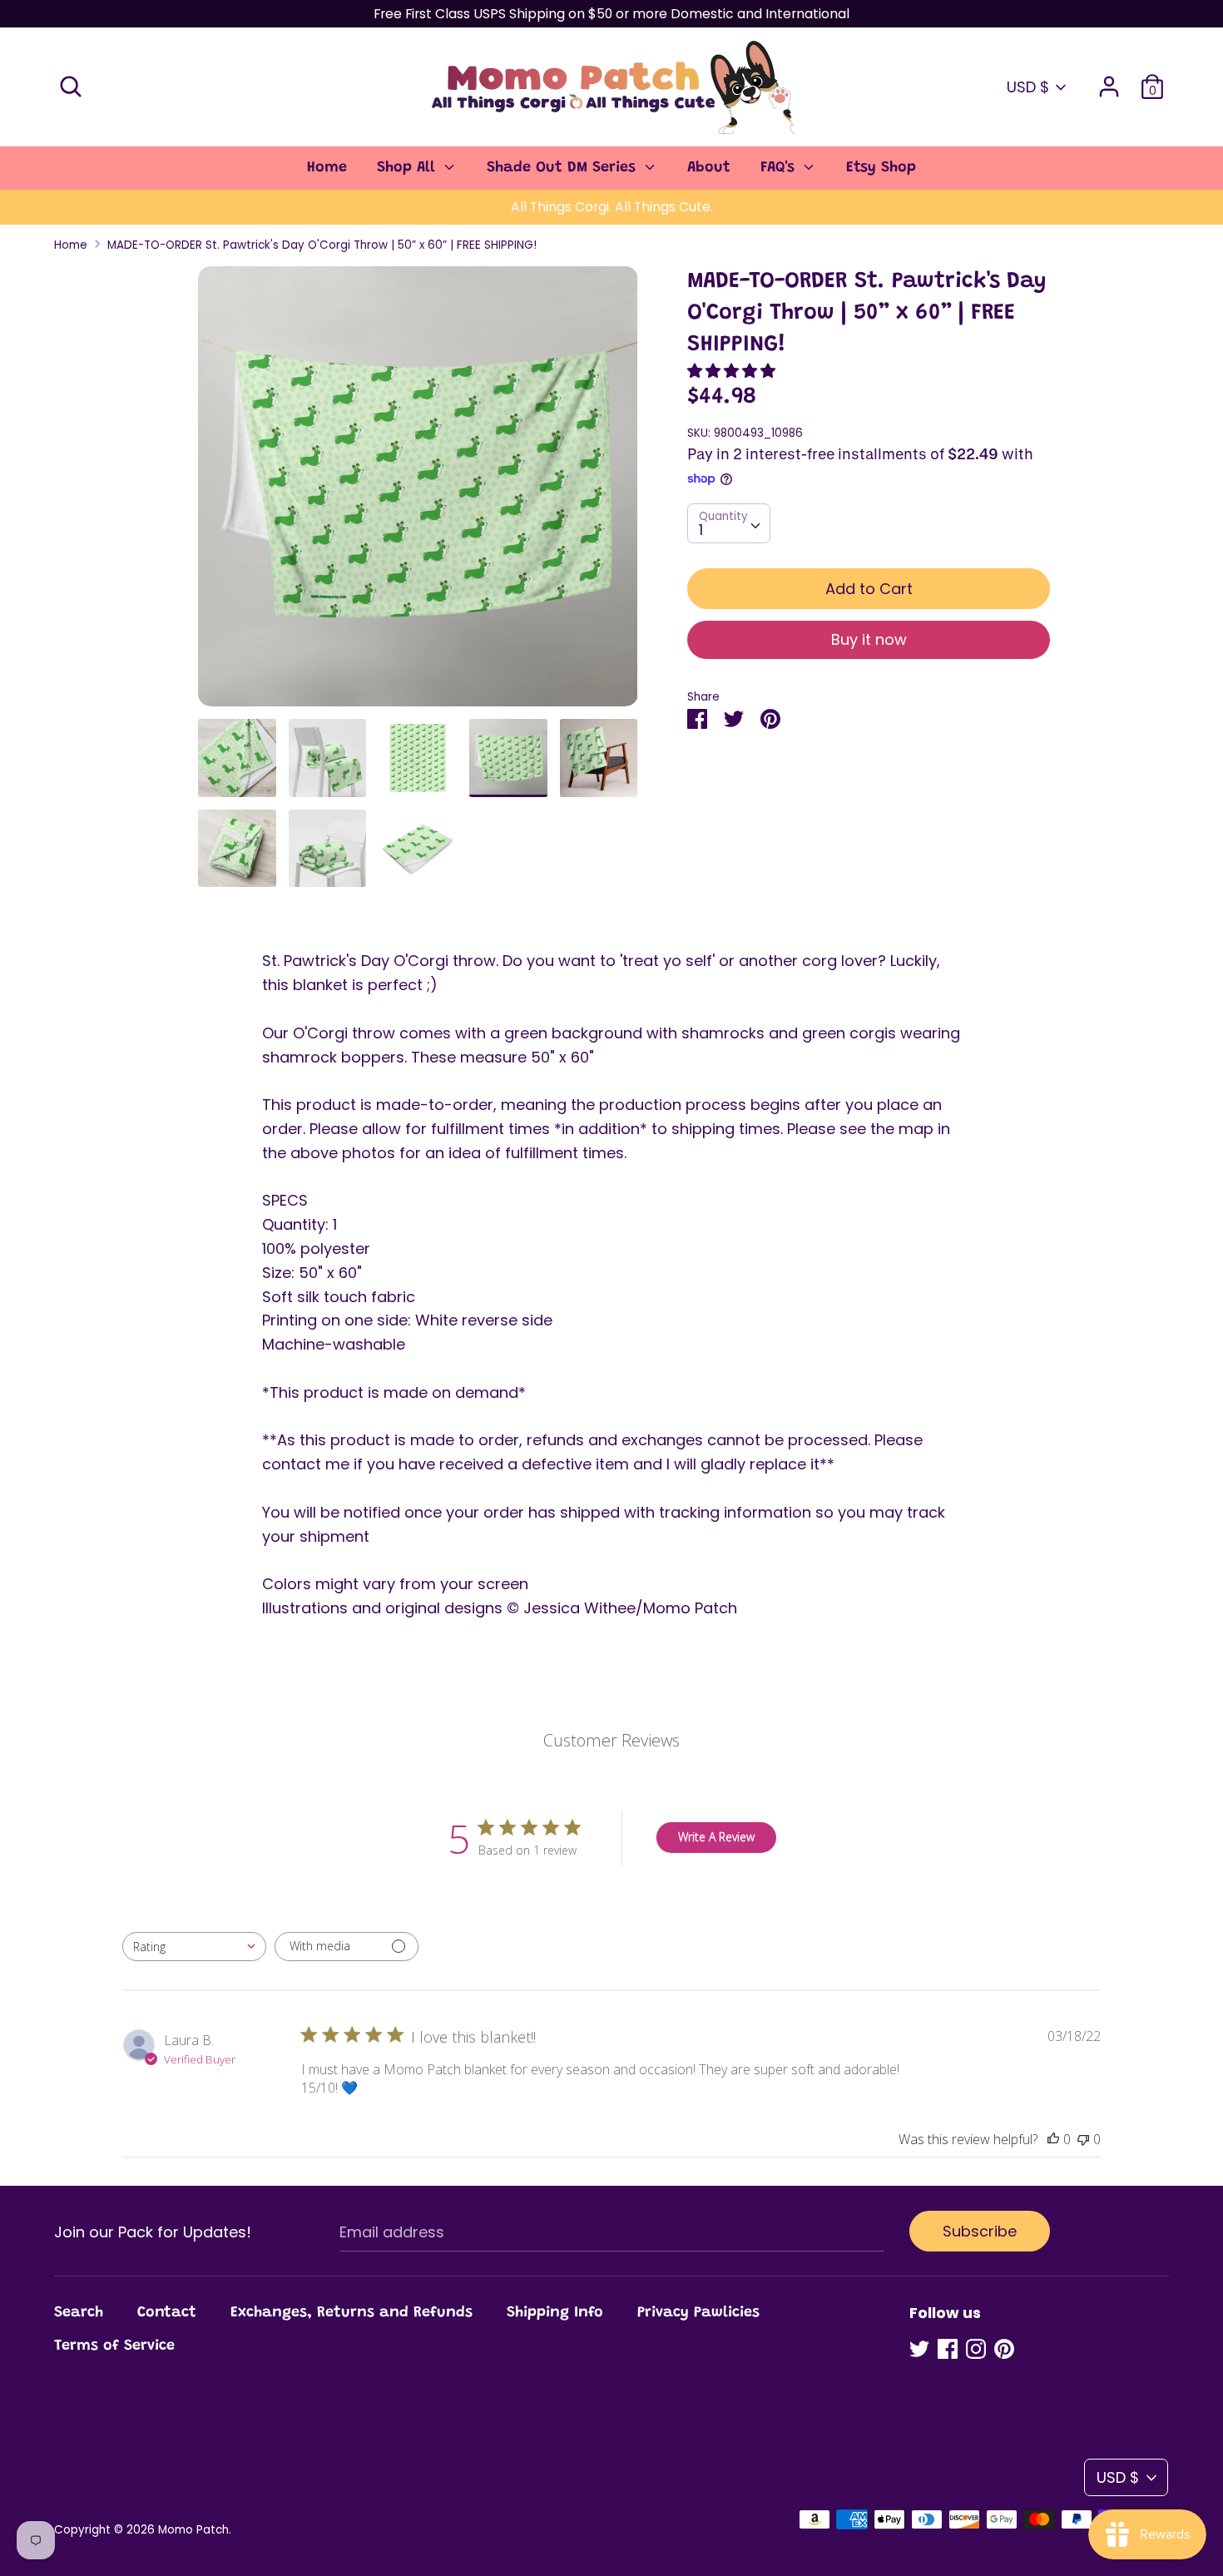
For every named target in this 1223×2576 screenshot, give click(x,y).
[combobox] (729, 523)
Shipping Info (555, 2313)
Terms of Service (114, 2346)
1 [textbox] (701, 530)
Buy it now (869, 639)
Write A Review (716, 1837)
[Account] (1109, 81)
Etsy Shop (881, 168)
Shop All (408, 168)
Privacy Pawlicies (698, 2313)
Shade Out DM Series (564, 168)
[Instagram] (976, 2349)
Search (79, 2313)
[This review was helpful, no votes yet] (1053, 2139)
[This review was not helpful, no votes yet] (1083, 2139)
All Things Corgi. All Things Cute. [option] (612, 207)
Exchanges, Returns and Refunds (352, 2313)
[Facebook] (948, 2349)
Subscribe (980, 2231)
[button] (733, 371)
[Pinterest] (1004, 2349)
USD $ (1028, 87)
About (709, 168)
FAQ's (780, 168)
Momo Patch (193, 2530)
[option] (418, 493)
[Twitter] (919, 2349)
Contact (167, 2313)
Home (327, 168)
